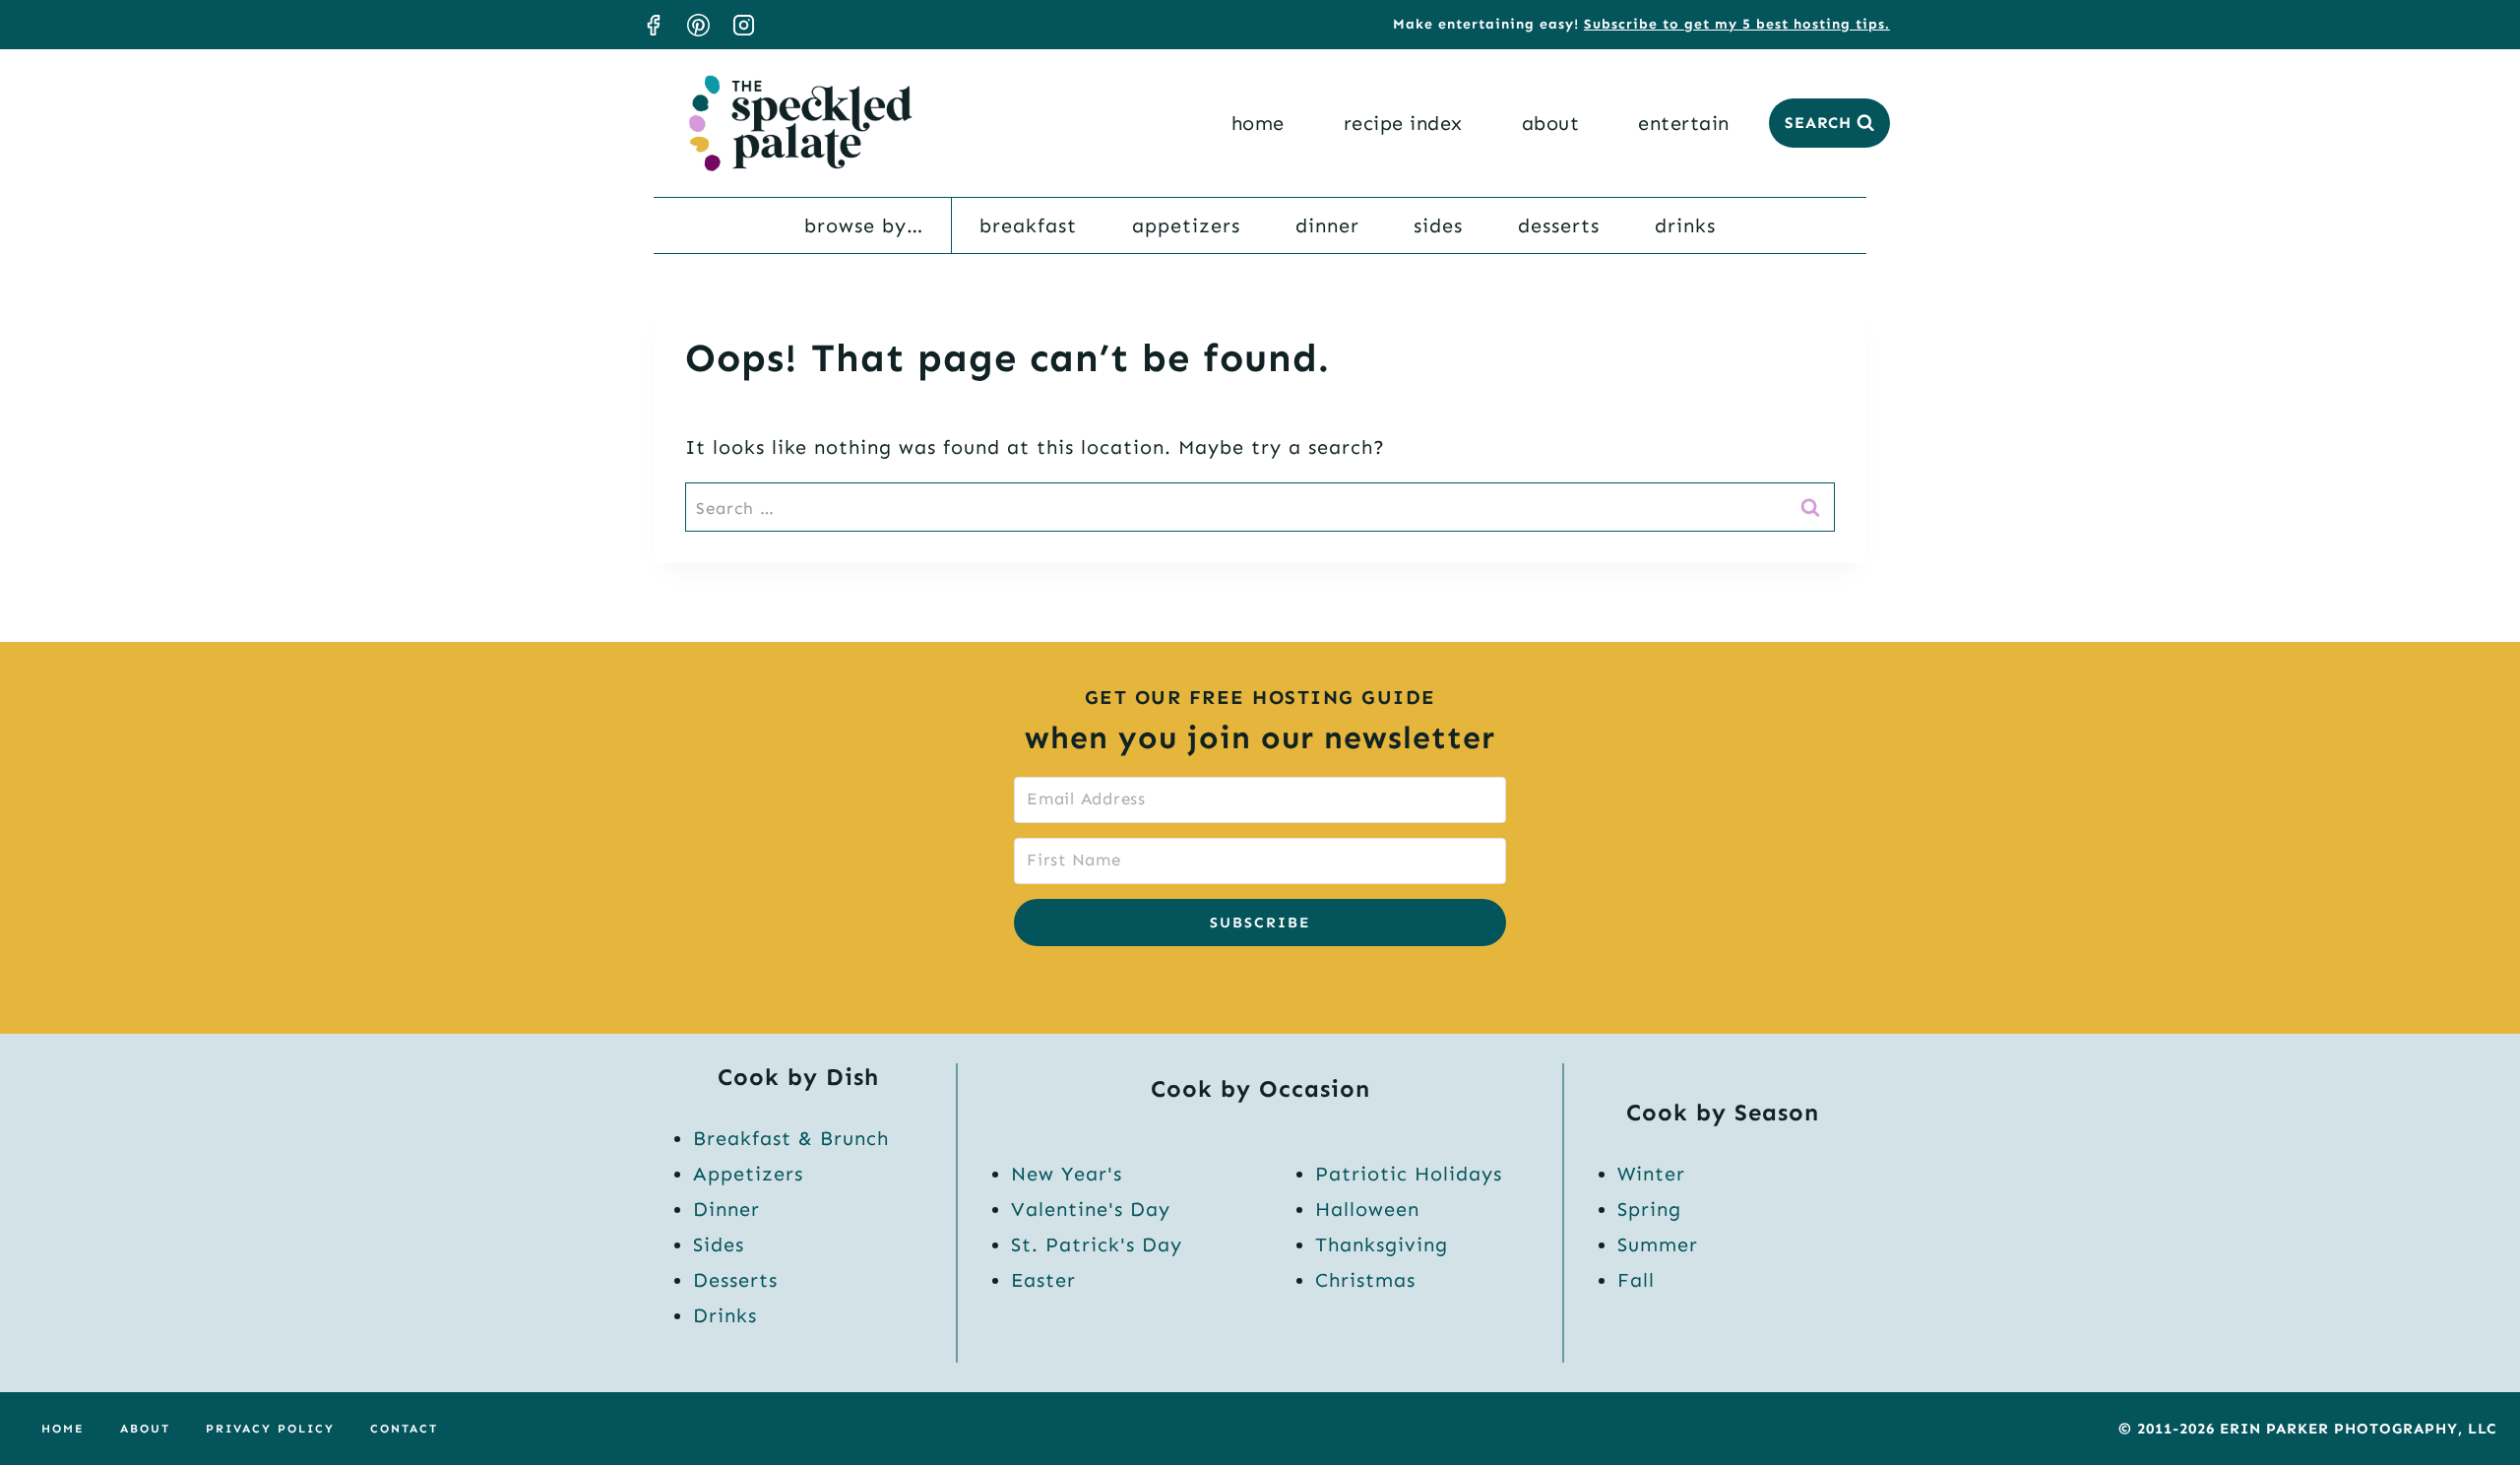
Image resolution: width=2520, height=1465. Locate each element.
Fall (1636, 1280)
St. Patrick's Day (1097, 1244)
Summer (1658, 1244)
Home (1258, 123)
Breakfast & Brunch (791, 1138)
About (1551, 123)
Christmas (1365, 1280)
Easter (1043, 1280)
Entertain (1684, 123)
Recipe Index (1403, 123)
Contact (404, 1429)
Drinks (1685, 225)
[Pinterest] (698, 25)
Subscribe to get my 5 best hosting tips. (1737, 24)
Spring (1649, 1209)
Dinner (1327, 225)
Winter (1651, 1174)
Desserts (1559, 225)
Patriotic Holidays (1409, 1174)
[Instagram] (743, 25)
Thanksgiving (1382, 1244)
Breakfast (1028, 225)
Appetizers (1186, 225)
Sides (1438, 225)
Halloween (1367, 1209)
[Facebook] (653, 25)
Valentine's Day (1091, 1209)
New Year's (1067, 1174)
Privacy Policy (270, 1429)
